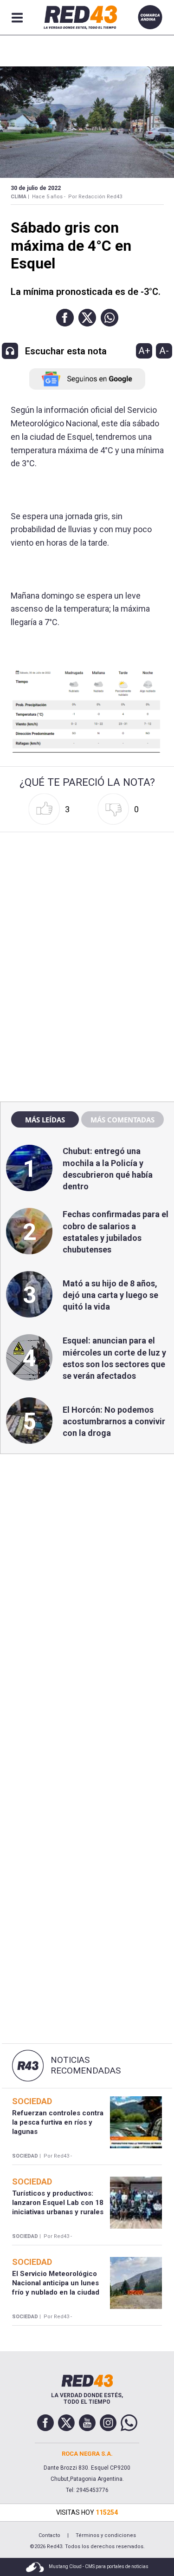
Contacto (49, 2535)
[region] (87, 895)
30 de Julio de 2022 (36, 188)
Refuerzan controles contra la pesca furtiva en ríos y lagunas (58, 2123)
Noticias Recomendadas (86, 2065)
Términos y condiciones (106, 2535)
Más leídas (45, 1120)
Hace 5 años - (49, 197)
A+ (144, 351)
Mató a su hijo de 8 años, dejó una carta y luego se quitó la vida (110, 1295)
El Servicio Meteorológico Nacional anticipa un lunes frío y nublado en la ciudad (56, 2283)
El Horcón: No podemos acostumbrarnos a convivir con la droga (114, 1421)
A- (164, 351)
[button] (65, 318)
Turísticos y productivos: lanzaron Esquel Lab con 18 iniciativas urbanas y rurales (58, 2203)
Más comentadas (122, 1120)
